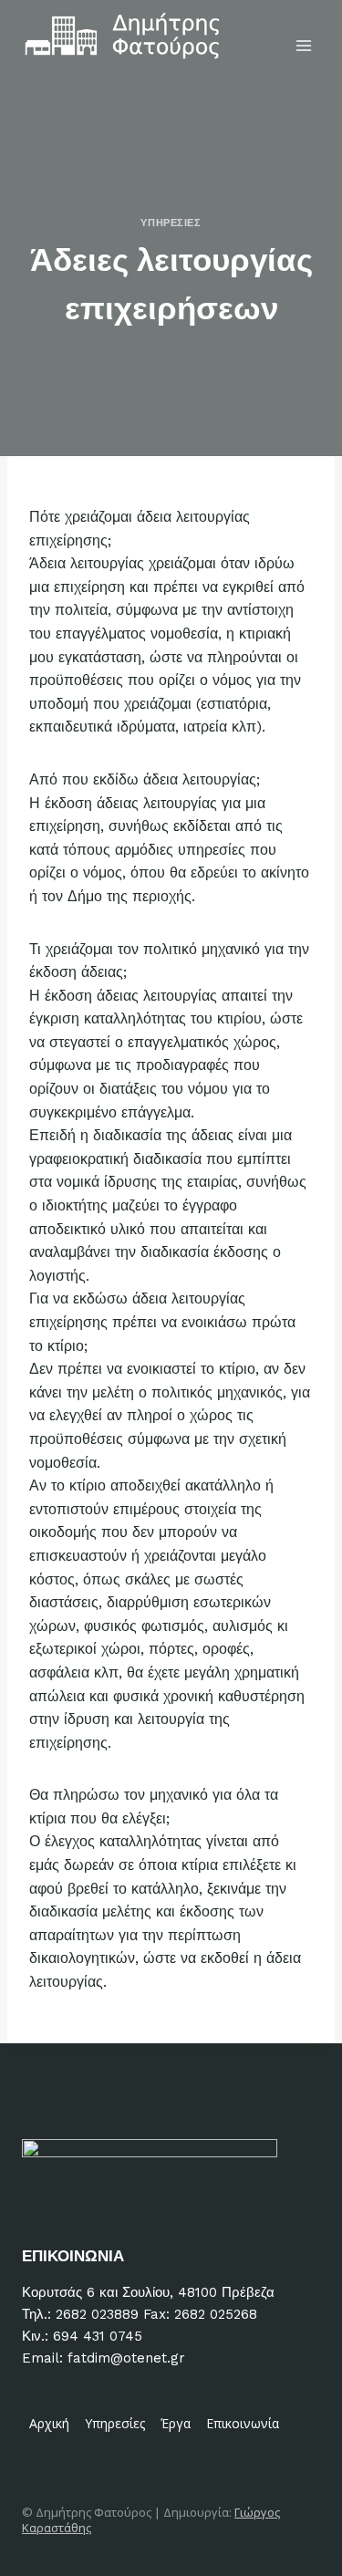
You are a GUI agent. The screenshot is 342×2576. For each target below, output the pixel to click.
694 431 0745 (98, 2336)
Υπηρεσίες (171, 223)
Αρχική (49, 2423)
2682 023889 (97, 2314)
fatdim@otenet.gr (126, 2358)
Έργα (176, 2423)
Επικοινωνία (243, 2423)
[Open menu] (303, 45)
